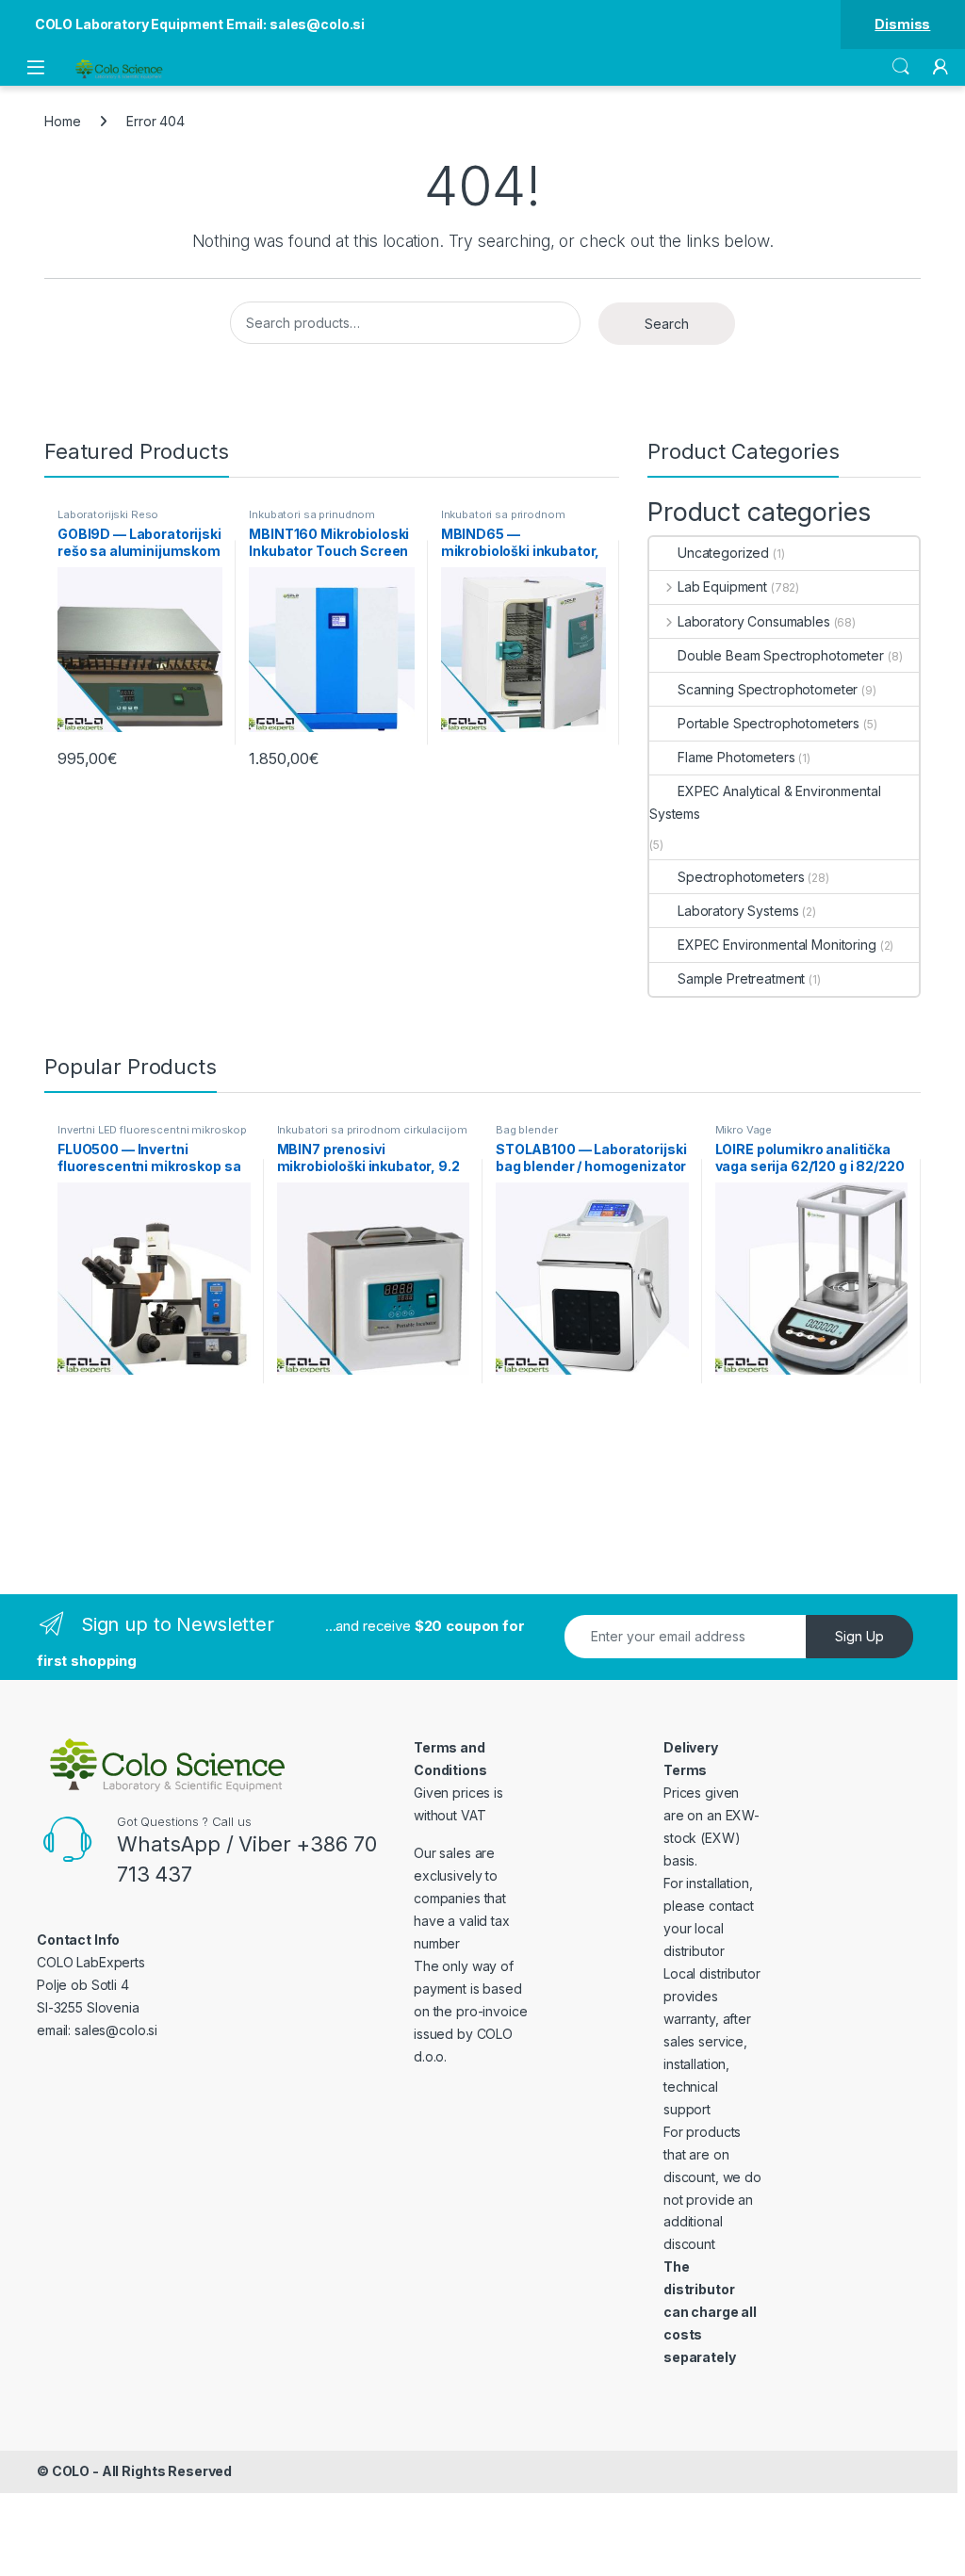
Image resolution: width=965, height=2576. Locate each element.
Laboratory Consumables (754, 621)
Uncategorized (723, 553)
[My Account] (940, 67)
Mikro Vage (744, 1130)
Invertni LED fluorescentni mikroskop (152, 1130)
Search (901, 67)
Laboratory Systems (738, 911)
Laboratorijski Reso (108, 514)
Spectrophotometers (741, 877)
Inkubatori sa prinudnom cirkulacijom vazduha (312, 520)
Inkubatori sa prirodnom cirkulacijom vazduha (503, 520)
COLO (71, 2471)
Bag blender (526, 1130)
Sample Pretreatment (741, 978)
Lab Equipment (722, 587)
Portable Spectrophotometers (769, 723)
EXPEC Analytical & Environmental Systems (765, 802)
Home (62, 121)
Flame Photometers (736, 757)
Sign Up (859, 1636)
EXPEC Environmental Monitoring (777, 945)
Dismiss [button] (902, 24)
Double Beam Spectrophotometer (781, 655)
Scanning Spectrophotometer (768, 689)
